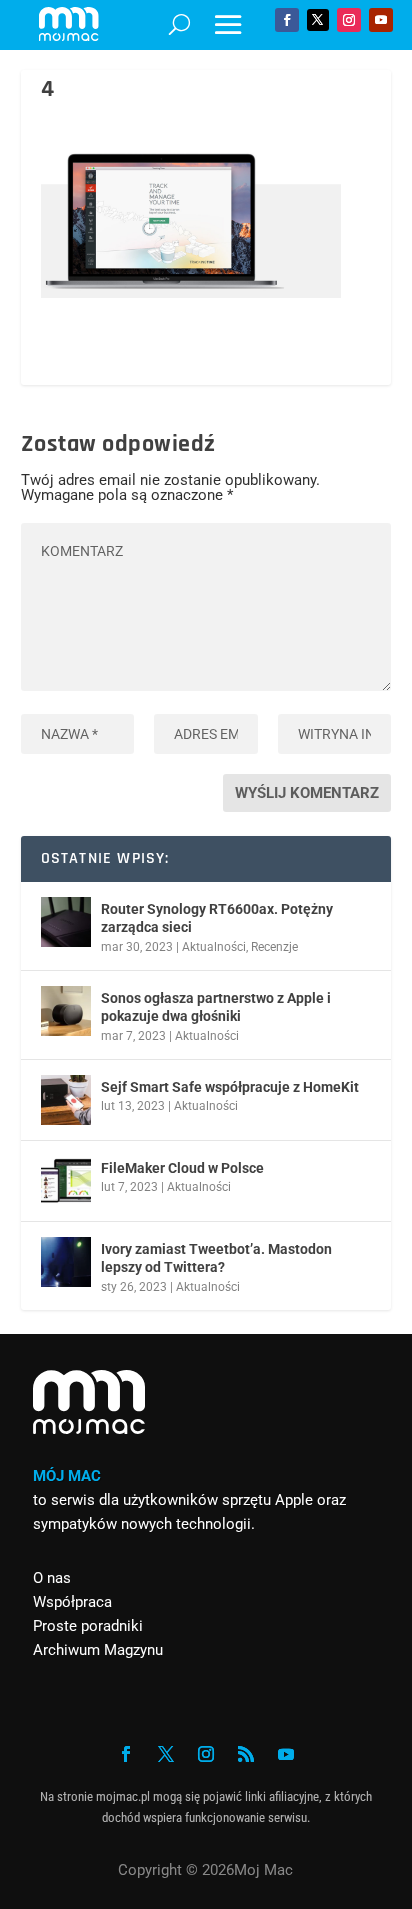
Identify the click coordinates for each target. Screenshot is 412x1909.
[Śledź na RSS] (246, 1754)
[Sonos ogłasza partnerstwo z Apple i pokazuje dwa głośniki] (66, 1011)
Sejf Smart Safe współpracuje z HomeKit (230, 1087)
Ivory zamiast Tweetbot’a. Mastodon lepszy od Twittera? (216, 1258)
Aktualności (214, 947)
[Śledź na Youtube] (381, 20)
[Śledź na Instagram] (349, 20)
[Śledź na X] (318, 20)
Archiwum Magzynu (98, 1650)
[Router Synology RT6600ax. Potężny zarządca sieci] (66, 922)
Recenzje (274, 947)
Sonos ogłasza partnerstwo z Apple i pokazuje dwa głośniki (216, 1007)
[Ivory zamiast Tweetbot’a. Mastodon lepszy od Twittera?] (66, 1262)
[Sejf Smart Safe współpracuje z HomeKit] (66, 1100)
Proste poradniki (88, 1626)
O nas (52, 1578)
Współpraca (72, 1602)
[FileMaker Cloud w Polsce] (66, 1181)
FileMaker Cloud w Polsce (182, 1168)
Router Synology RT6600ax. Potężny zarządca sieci (217, 918)
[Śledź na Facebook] (287, 20)
